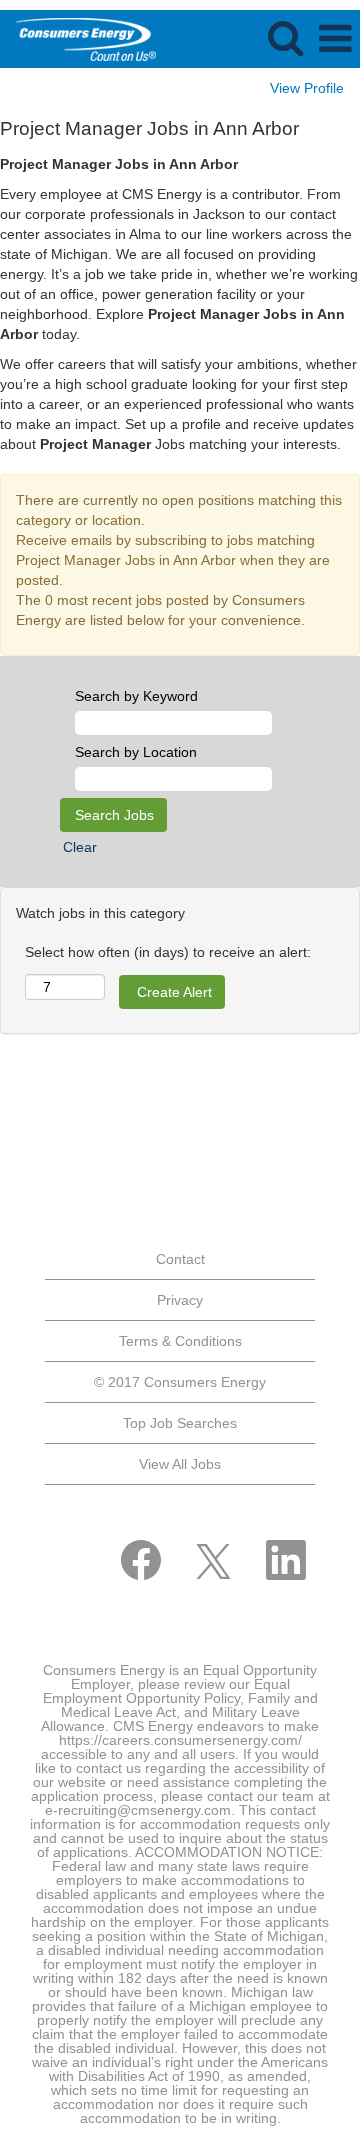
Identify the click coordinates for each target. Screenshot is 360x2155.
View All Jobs (180, 1464)
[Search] (285, 37)
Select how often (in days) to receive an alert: (168, 952)
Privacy (180, 1300)
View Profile (307, 88)
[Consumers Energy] (78, 38)
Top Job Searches (180, 1423)
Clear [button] (80, 847)
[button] (335, 38)
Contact (180, 1259)
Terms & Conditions (180, 1341)
